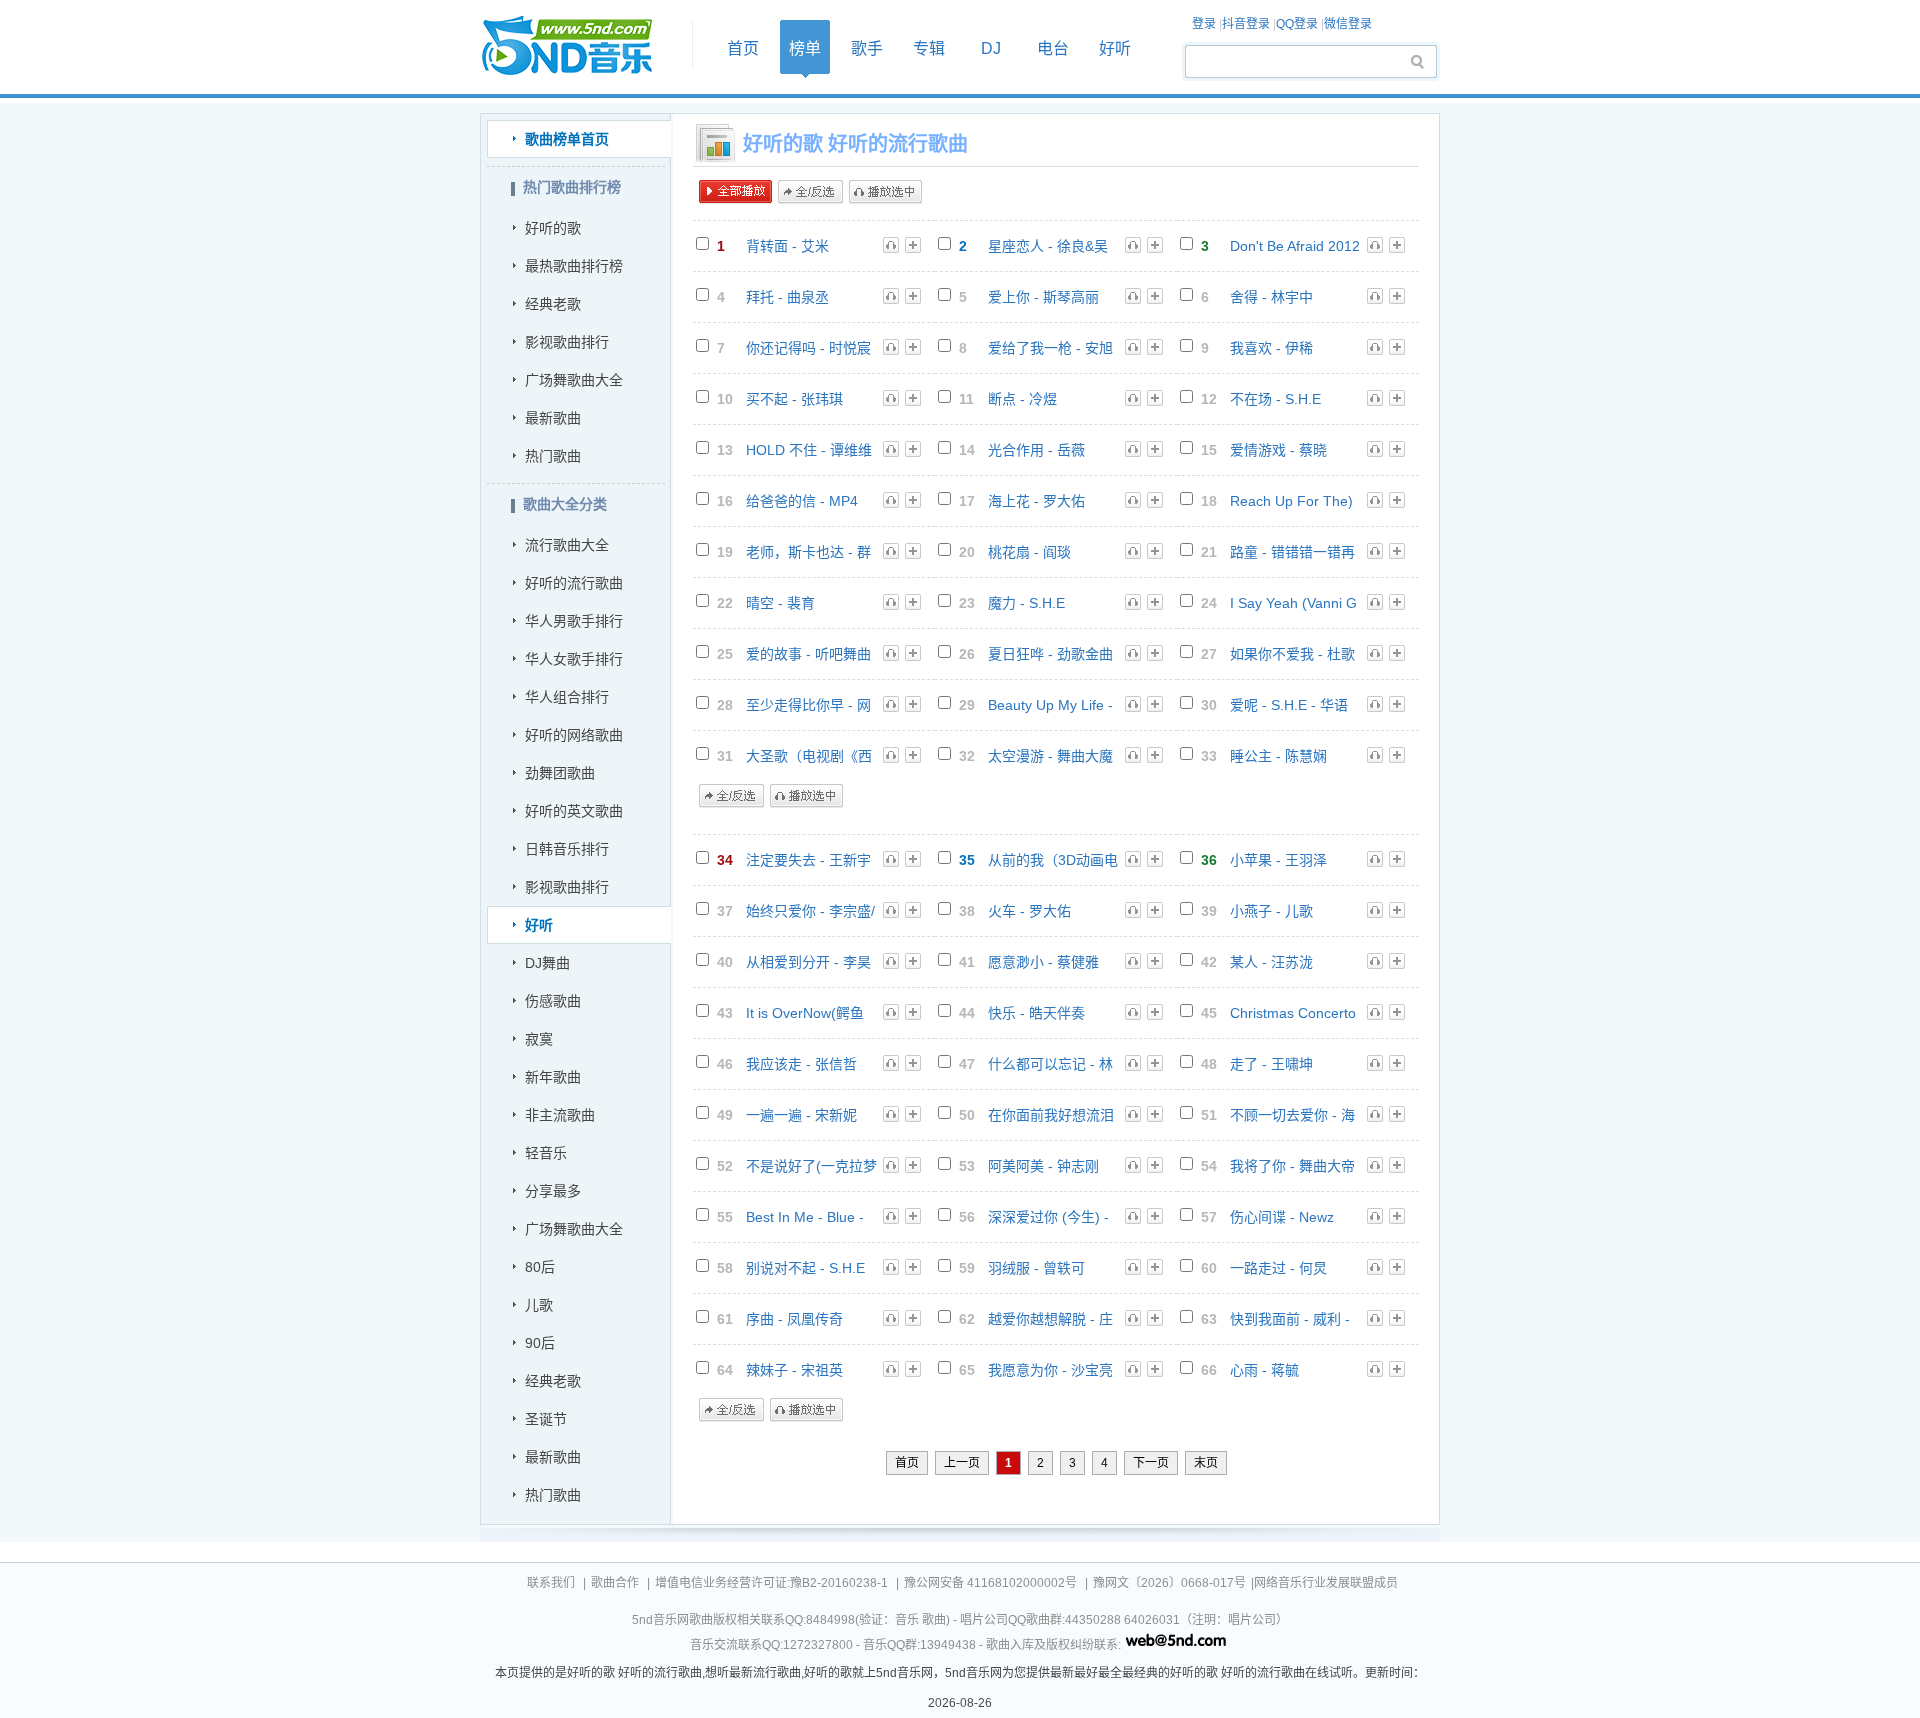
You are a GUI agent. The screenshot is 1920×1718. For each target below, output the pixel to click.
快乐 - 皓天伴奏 (1036, 1013)
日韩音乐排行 (567, 849)
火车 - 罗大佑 (1029, 911)
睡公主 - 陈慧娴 (1278, 756)
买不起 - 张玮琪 (794, 399)
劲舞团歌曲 (560, 773)
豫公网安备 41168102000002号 (990, 1583)
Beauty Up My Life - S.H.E (1050, 705)
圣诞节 (546, 1419)
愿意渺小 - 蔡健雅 (1043, 962)
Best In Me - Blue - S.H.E (805, 1217)
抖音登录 (1246, 24)
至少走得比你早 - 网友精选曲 (808, 705)
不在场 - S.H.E (1275, 399)
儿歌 (539, 1305)
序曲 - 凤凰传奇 (794, 1319)
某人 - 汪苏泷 (1271, 962)
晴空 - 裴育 (780, 603)
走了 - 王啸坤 (1271, 1064)
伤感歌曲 (553, 1001)
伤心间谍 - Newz (1282, 1217)
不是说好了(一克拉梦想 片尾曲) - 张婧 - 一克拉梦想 (811, 1166)
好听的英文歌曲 (574, 811)
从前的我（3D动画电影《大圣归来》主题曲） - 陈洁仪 (1053, 860)
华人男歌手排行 (574, 621)
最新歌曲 (553, 418)
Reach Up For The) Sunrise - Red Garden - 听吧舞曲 (1291, 501)
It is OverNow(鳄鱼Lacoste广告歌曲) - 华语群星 (806, 1013)
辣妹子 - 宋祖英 (794, 1370)
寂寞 (539, 1039)
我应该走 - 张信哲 (801, 1064)
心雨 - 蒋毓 (1264, 1370)
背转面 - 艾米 (787, 246)
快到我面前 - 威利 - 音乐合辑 (1290, 1319)
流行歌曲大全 (567, 545)
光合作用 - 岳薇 (1036, 450)
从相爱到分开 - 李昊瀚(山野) (808, 962)
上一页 (962, 1463)
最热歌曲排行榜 (574, 266)
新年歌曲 (553, 1077)
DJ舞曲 (547, 963)
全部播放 (735, 192)
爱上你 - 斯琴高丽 (1043, 297)
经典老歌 (553, 304)
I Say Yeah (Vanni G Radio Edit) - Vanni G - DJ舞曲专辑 (1293, 603)
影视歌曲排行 (567, 342)
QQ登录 (1297, 24)
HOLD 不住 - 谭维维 (809, 450)
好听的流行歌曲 (574, 583)
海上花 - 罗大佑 (1036, 501)
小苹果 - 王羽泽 (1278, 860)
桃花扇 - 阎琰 (1029, 552)
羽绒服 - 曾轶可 (1036, 1268)
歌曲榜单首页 (567, 139)
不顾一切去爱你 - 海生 (1292, 1115)
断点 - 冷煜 (1022, 399)
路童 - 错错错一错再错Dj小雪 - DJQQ (1292, 552)
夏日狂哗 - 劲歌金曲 (1050, 654)
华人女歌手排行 (574, 659)
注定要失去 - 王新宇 (808, 860)
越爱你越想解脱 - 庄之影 (1050, 1319)
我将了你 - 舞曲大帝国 (1292, 1166)
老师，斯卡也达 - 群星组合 (808, 552)
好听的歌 (553, 228)
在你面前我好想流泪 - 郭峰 (1051, 1115)
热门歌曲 (553, 456)
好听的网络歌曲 (574, 735)
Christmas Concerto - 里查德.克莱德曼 (1293, 1013)
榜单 (805, 48)
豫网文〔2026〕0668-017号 (1169, 1583)
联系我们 (551, 1583)
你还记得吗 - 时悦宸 (808, 348)
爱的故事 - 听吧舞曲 (808, 654)
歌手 (867, 48)
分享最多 (553, 1191)
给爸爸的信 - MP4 (802, 501)
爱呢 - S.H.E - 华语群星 (1289, 705)
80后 (540, 1267)
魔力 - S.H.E (1026, 603)
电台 (1053, 48)
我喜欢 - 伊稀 (1271, 348)
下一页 (1151, 1463)
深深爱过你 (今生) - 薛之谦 (1048, 1217)
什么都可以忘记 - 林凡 (1050, 1064)
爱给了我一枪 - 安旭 (1050, 348)
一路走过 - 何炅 (1278, 1268)
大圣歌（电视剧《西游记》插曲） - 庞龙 (809, 756)
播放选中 (885, 192)
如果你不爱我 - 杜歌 (1292, 654)
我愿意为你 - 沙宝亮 (1050, 1370)
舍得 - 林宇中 (1271, 297)
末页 (1206, 1463)
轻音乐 (546, 1153)
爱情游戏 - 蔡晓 (1278, 450)
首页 (580, 46)
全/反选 (810, 192)
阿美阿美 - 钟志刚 (1043, 1166)
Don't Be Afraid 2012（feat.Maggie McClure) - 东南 (1295, 246)
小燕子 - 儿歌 (1271, 911)
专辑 (929, 48)
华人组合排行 (567, 697)
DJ (991, 48)
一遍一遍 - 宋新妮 (801, 1115)
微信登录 (1348, 24)
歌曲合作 (615, 1583)
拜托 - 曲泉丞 (787, 297)
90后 (540, 1343)
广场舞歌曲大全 (574, 380)
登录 (1204, 24)
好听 (1115, 48)
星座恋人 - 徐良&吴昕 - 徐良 (1048, 246)
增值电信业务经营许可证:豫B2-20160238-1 (771, 1583)
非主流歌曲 (560, 1115)
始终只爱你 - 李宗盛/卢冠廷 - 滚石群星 (810, 911)
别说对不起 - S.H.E (805, 1268)
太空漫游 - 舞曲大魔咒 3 (1050, 756)
